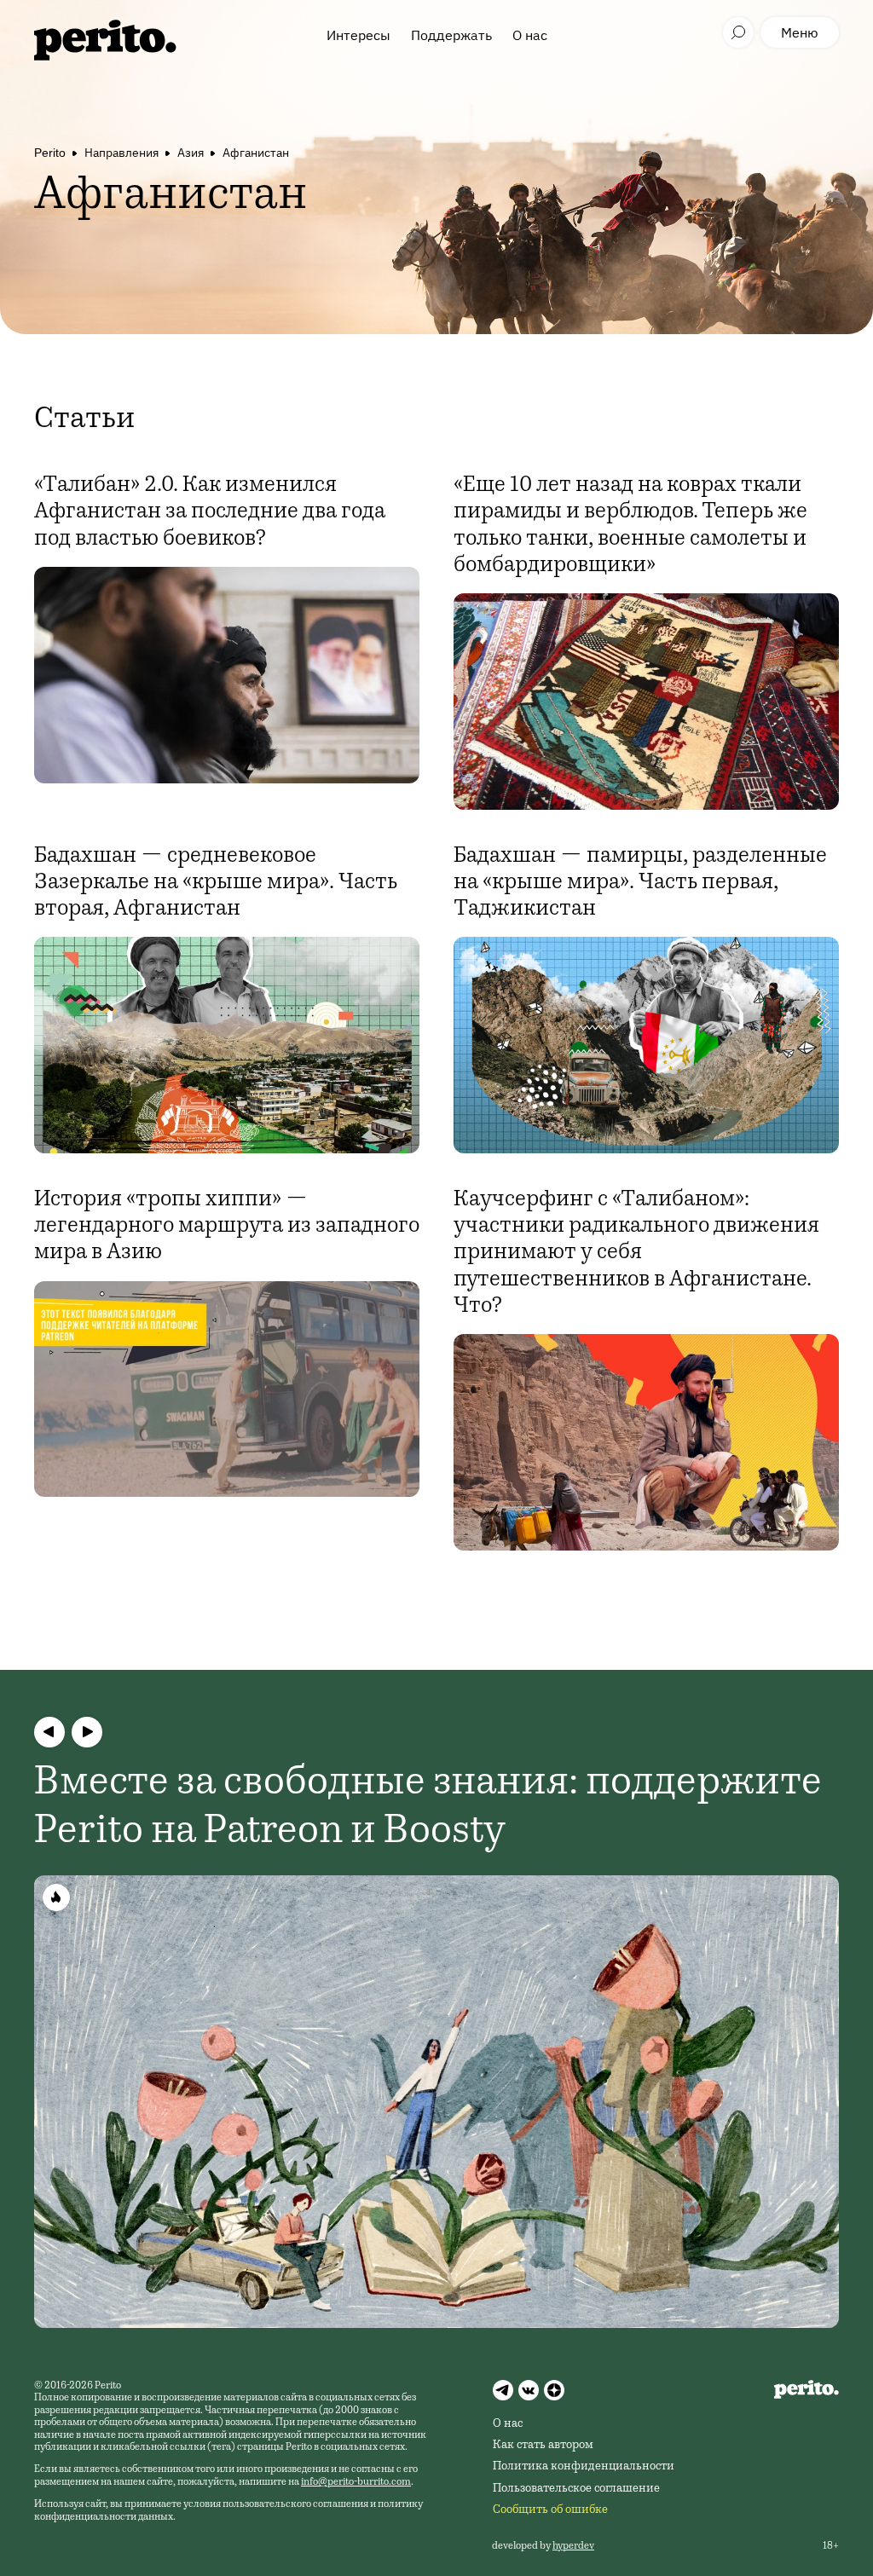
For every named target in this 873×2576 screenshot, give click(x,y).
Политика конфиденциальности (584, 2467)
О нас (530, 35)
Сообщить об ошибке (550, 2510)
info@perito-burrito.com (356, 2482)
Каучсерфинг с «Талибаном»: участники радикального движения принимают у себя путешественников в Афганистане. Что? (636, 1253)
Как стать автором (543, 2446)
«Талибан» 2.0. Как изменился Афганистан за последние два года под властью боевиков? (210, 512)
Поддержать (451, 35)
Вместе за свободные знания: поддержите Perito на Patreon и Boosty (428, 1809)
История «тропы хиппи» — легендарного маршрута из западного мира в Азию (227, 1227)
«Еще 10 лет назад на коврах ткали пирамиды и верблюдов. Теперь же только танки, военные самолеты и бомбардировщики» (630, 526)
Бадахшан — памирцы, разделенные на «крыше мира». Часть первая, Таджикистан (640, 883)
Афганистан (256, 153)
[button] (49, 1732)
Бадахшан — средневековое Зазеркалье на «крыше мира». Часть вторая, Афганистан (216, 883)
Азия (191, 153)
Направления (121, 153)
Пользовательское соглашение (576, 2489)
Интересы (358, 35)
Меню (800, 32)
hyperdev (573, 2546)
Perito (50, 153)
